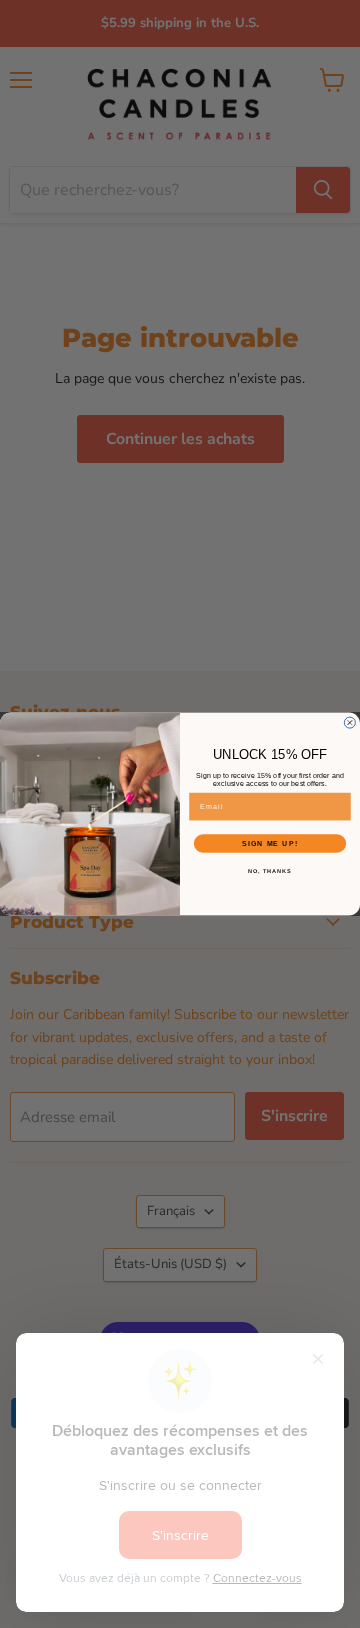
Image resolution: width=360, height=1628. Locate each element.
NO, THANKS (270, 871)
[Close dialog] (349, 722)
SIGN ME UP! (270, 844)
